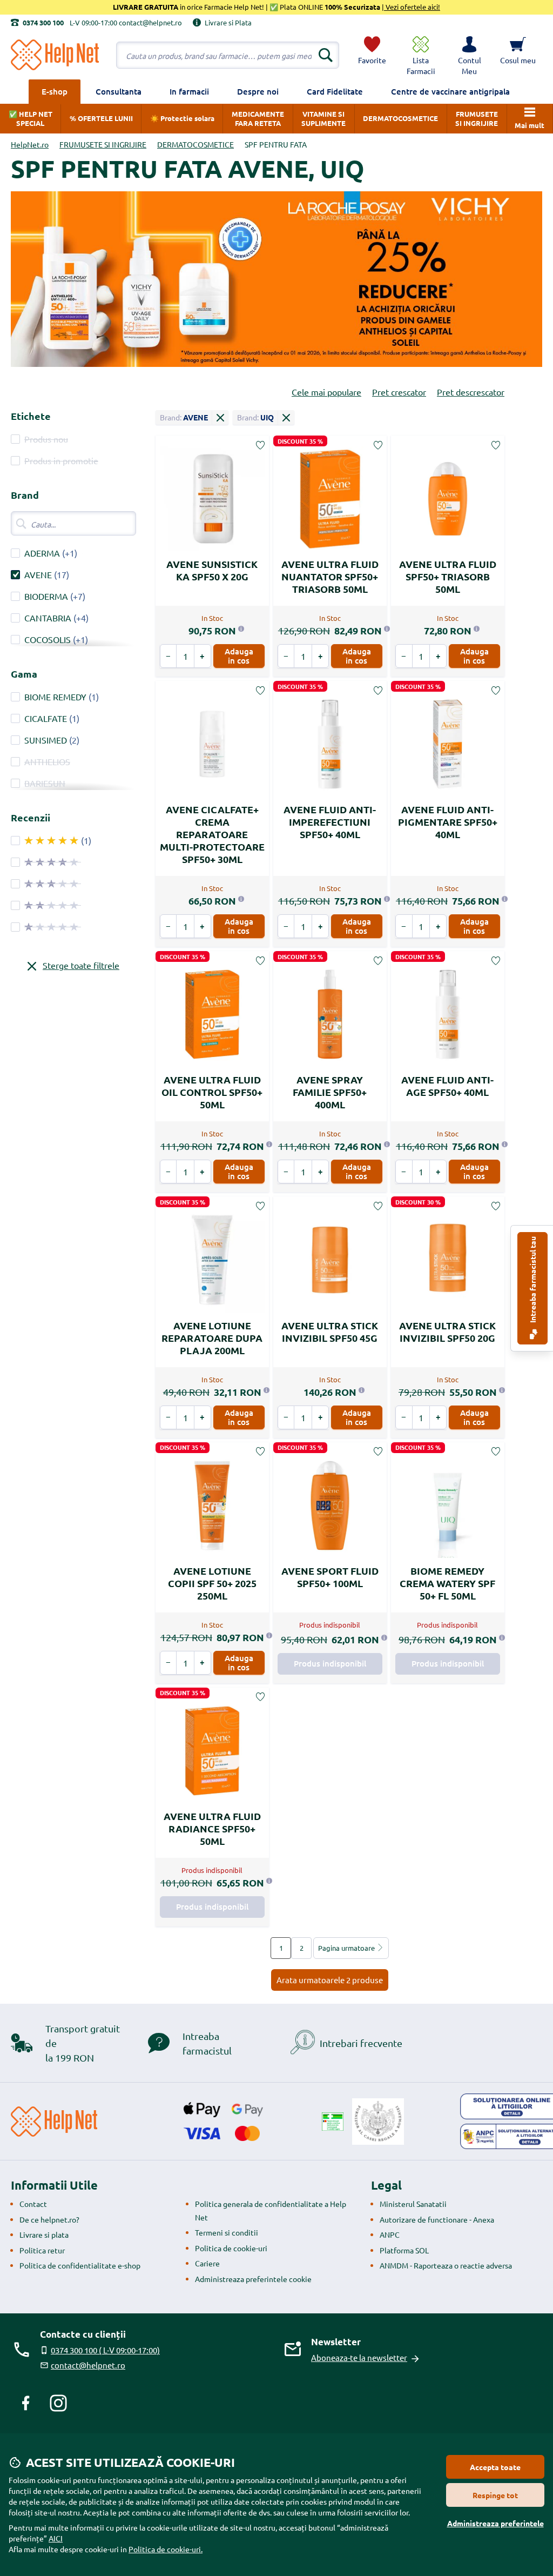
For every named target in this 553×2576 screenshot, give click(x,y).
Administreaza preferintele (495, 2523)
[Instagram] (58, 2403)
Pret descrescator (471, 392)
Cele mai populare (326, 392)
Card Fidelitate (335, 91)
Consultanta (119, 91)
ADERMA (42, 553)
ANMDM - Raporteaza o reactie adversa (446, 2265)
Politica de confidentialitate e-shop (80, 2265)
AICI (56, 2538)
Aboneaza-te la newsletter (359, 2357)
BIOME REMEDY (55, 697)
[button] (469, 55)
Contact (33, 2204)
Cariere (207, 2263)
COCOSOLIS (48, 639)
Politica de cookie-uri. (166, 2549)
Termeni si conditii (227, 2232)
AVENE (38, 574)
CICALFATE (46, 718)
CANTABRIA (48, 618)
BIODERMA (46, 596)
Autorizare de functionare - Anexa (437, 2219)
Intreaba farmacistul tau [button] (532, 1280)
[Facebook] (26, 2403)
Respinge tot (495, 2495)
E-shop (55, 91)
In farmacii (189, 91)
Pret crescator (399, 392)
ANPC (390, 2234)
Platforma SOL (404, 2250)
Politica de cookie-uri (231, 2248)
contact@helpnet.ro (88, 2365)
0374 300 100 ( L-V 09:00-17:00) (105, 2350)
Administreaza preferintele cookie (253, 2279)
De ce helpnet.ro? (49, 2219)
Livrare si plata (44, 2234)
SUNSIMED (46, 740)
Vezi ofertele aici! (412, 7)
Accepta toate (495, 2467)
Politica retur (42, 2250)
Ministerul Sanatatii (413, 2204)
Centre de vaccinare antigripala (450, 91)
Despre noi (258, 91)
